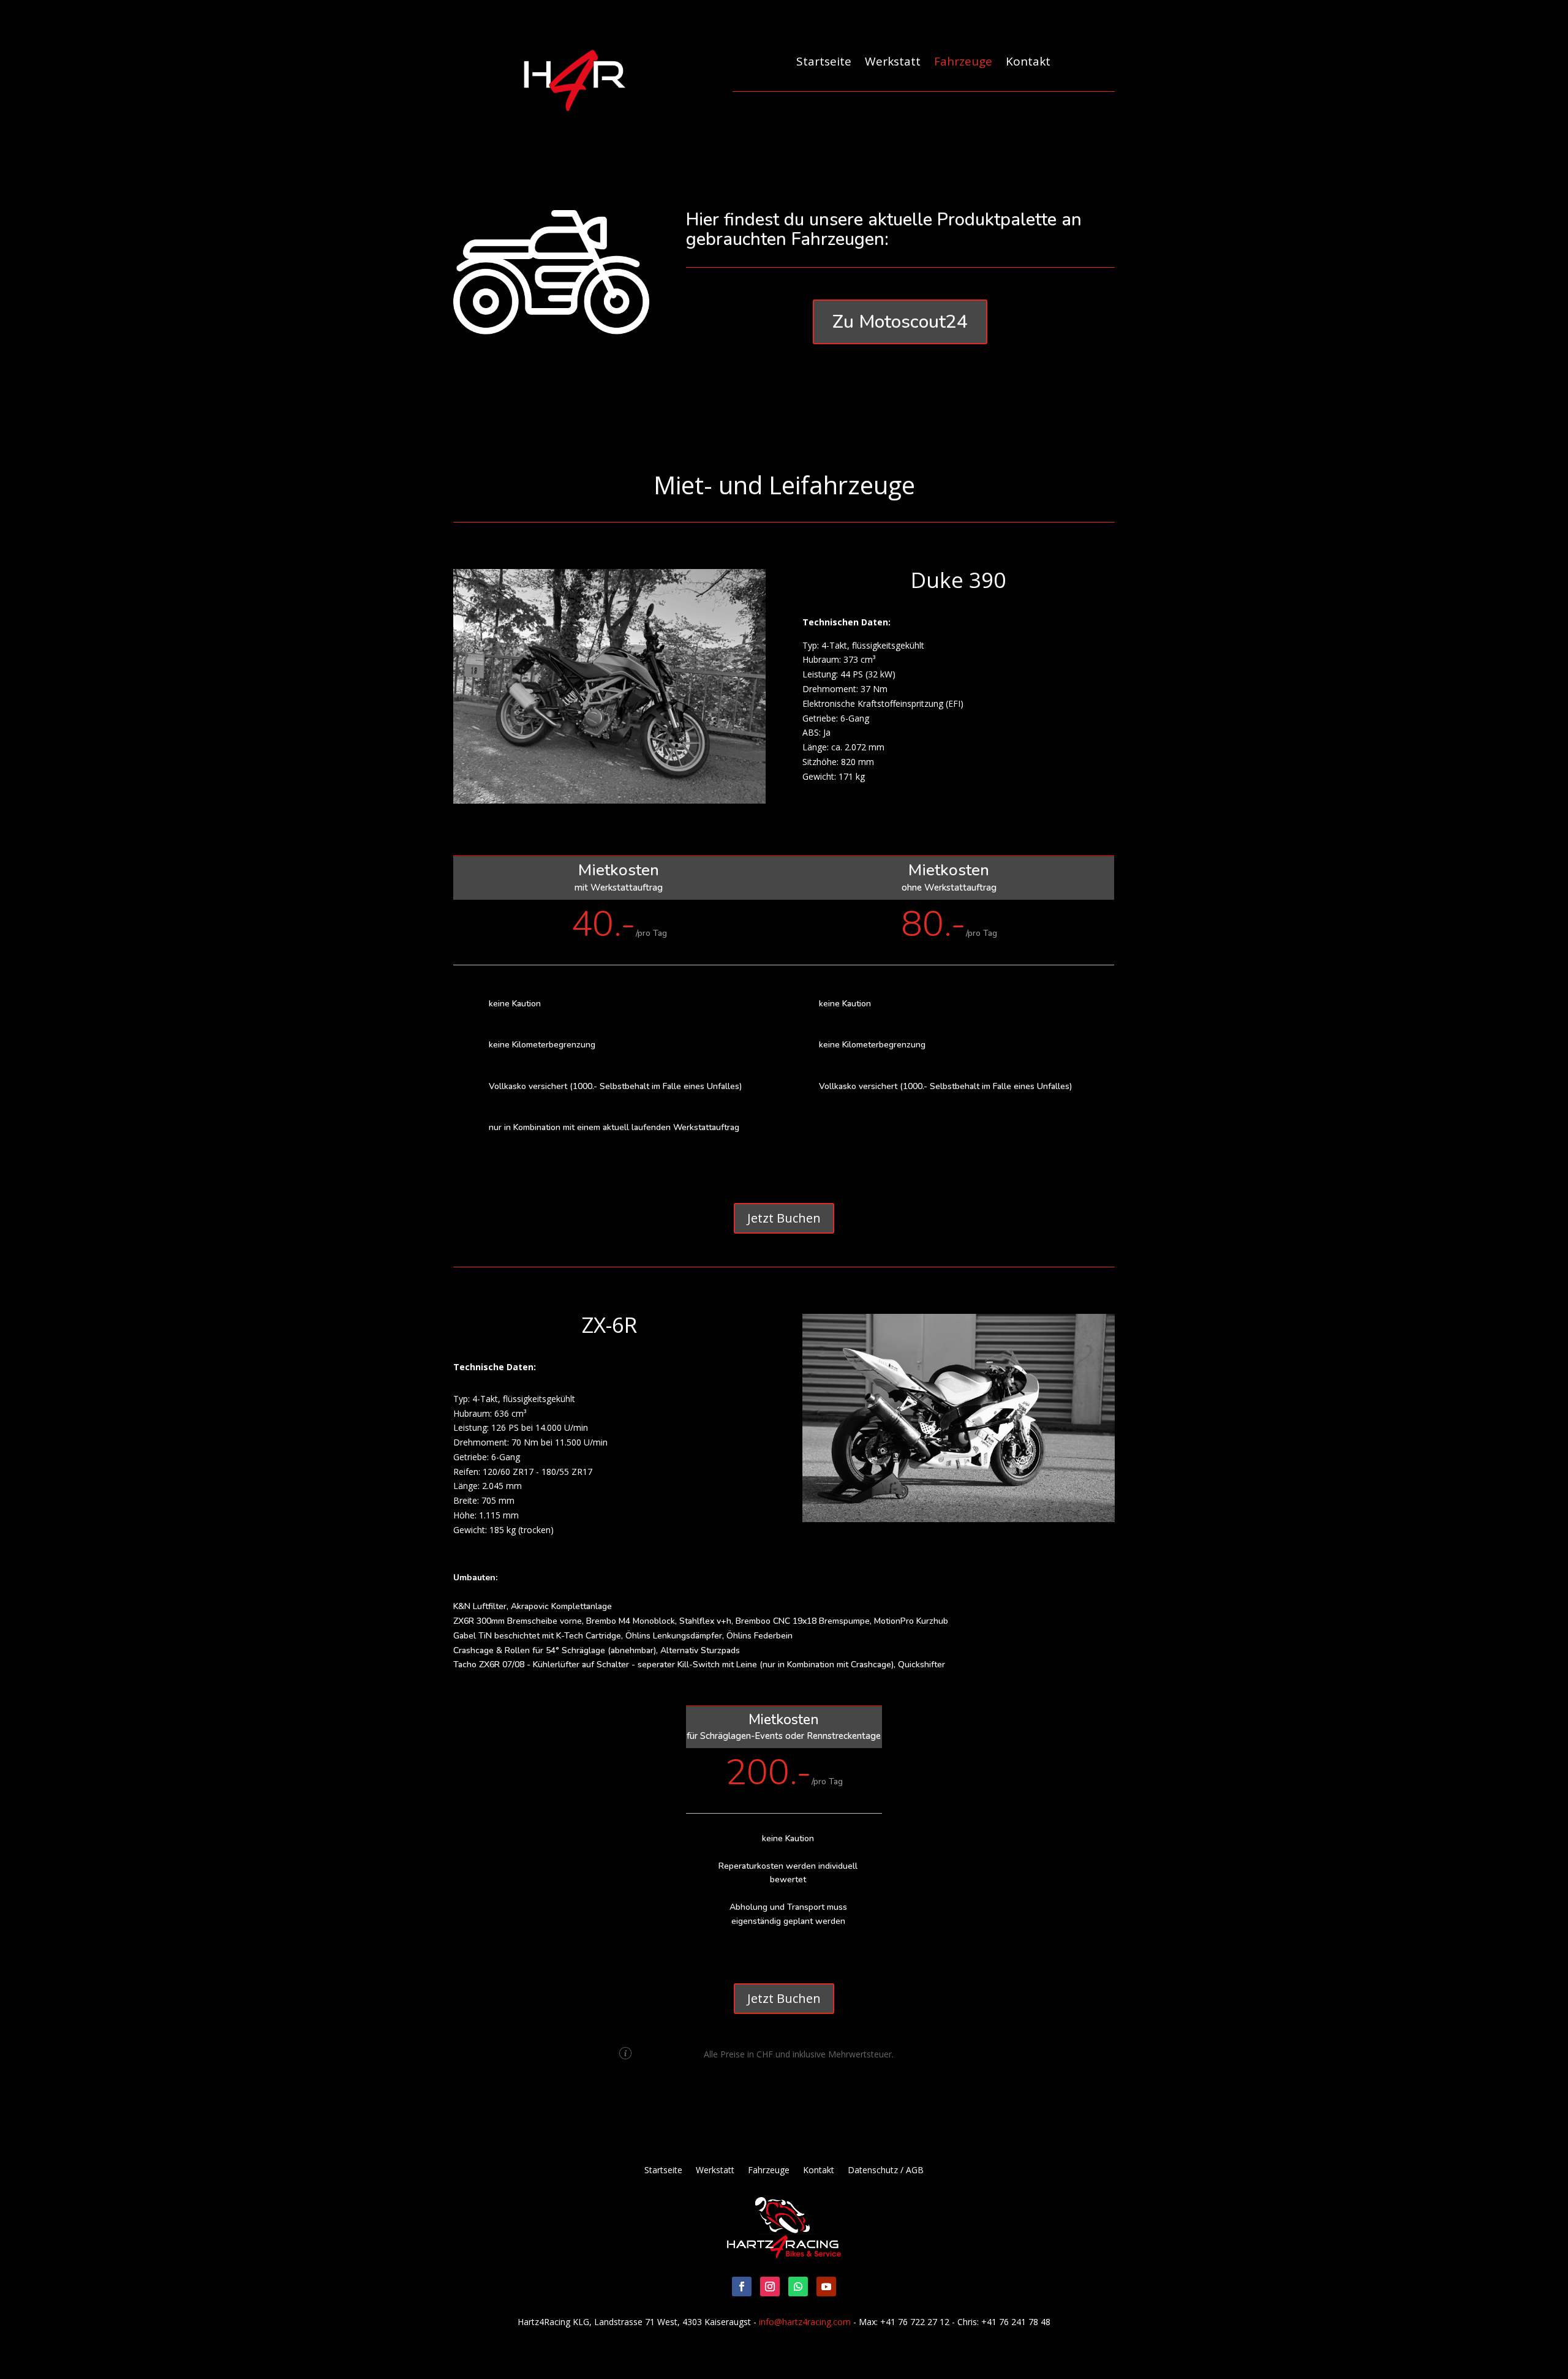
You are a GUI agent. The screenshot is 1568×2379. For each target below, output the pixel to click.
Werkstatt (893, 62)
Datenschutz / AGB (886, 2171)
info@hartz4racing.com (805, 2322)
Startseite (824, 62)
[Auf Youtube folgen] (826, 2287)
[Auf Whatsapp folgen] (798, 2287)
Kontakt (1028, 62)
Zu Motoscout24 (900, 322)
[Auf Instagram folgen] (770, 2287)
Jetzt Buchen (784, 1218)
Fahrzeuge (963, 62)
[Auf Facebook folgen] (742, 2287)
